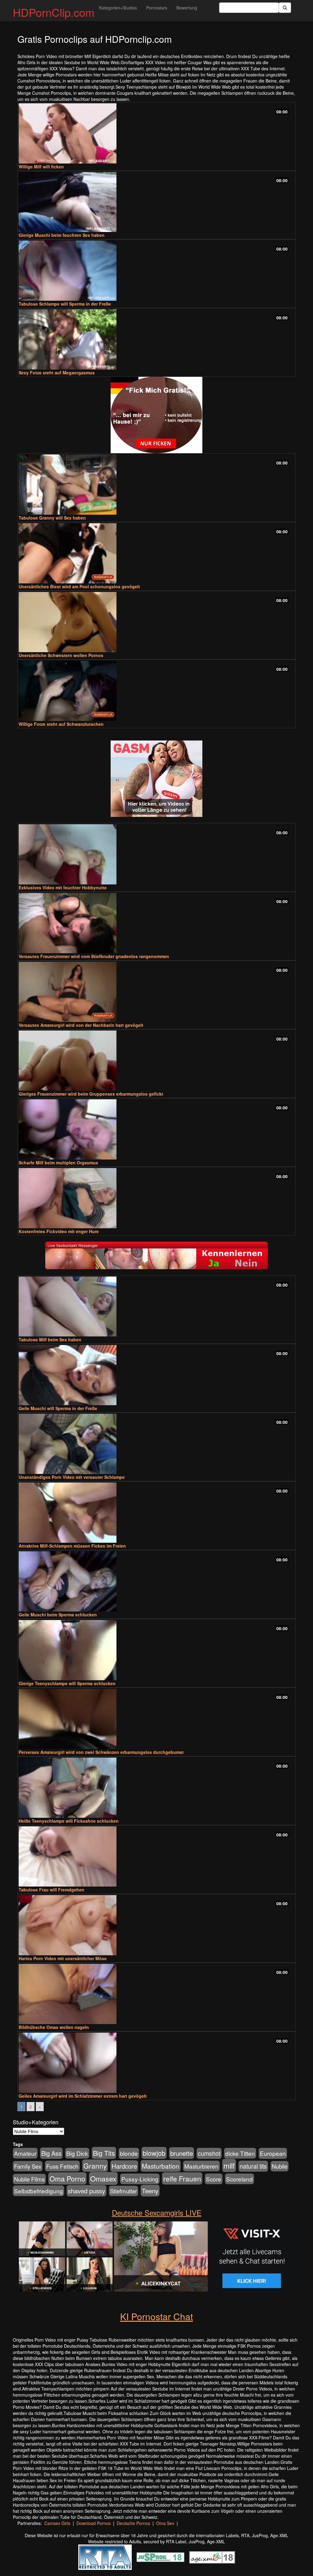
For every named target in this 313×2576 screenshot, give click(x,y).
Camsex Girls (57, 2523)
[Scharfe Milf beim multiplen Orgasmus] (156, 1129)
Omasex (103, 2178)
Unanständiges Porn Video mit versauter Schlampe (72, 1477)
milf (229, 2165)
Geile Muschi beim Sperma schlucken (58, 1615)
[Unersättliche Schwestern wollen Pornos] (156, 622)
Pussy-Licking (140, 2179)
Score (214, 2179)
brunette (182, 2153)
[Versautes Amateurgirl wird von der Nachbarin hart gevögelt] (156, 992)
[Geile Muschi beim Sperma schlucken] (156, 1581)
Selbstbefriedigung (39, 2191)
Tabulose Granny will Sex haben (52, 518)
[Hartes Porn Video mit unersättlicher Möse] (156, 1925)
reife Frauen (182, 2178)
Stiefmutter (123, 2191)
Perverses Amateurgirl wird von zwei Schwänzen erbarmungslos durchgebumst (101, 1752)
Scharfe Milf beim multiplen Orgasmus (58, 1163)
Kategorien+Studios (118, 8)
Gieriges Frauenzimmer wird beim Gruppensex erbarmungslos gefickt (91, 1094)
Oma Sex (165, 2523)
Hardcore (124, 2166)
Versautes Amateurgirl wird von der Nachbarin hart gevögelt (81, 1025)
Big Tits (104, 2153)
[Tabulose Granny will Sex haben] (156, 485)
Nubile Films (29, 2179)
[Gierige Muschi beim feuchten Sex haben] (156, 202)
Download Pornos (94, 2523)
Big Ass (51, 2153)
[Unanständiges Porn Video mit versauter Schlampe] (156, 1444)
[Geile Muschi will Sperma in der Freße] (156, 1375)
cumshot (209, 2153)
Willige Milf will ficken (41, 167)
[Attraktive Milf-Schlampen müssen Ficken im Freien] (156, 1513)
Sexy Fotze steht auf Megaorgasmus (57, 373)
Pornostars (157, 8)
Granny (95, 2166)
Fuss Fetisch (62, 2166)
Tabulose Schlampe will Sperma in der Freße (65, 304)
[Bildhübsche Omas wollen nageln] (156, 1994)
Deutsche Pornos (133, 2523)
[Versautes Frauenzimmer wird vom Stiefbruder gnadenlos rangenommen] (156, 923)
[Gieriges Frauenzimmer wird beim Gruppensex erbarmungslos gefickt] (156, 1061)
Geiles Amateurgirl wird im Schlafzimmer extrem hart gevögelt (83, 2096)
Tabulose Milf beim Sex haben (50, 1339)
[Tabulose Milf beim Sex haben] (156, 1307)
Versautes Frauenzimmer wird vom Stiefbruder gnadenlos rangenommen (94, 956)
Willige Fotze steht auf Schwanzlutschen (61, 724)
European (273, 2153)
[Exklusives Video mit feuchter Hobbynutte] (156, 854)
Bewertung (187, 8)
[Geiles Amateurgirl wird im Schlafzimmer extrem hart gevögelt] (156, 2063)
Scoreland (239, 2179)
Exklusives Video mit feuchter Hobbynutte (63, 887)
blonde (129, 2153)
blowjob (154, 2153)
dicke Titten (240, 2153)
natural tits (253, 2166)
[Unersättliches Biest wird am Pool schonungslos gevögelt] (156, 553)
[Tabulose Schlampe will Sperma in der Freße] (156, 271)
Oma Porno (67, 2178)
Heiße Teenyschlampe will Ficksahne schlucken (69, 1821)
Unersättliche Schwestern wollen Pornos (61, 655)
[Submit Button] (285, 8)
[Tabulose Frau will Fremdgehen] (156, 1856)
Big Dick (77, 2153)
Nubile (280, 2166)
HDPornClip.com (54, 12)
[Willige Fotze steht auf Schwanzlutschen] (156, 691)
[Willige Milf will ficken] (156, 133)
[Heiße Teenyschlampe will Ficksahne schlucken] (156, 1788)
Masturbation (161, 2166)
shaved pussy (87, 2191)
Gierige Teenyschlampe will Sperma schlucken (67, 1683)
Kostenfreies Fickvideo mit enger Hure (59, 1231)
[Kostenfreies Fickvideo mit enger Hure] (156, 1198)
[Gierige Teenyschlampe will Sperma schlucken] (156, 1650)
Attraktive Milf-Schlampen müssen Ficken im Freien (72, 1546)
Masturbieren (201, 2166)
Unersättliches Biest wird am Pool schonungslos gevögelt (79, 586)
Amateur (25, 2153)
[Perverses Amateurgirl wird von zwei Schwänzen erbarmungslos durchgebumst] (156, 1719)
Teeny (150, 2191)
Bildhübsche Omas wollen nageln (54, 2027)
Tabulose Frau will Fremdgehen (52, 1890)
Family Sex (28, 2166)
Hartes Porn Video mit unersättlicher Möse (63, 1958)
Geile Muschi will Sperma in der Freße (58, 1408)
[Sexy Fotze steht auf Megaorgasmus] (156, 339)
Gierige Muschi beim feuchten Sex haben (62, 235)
